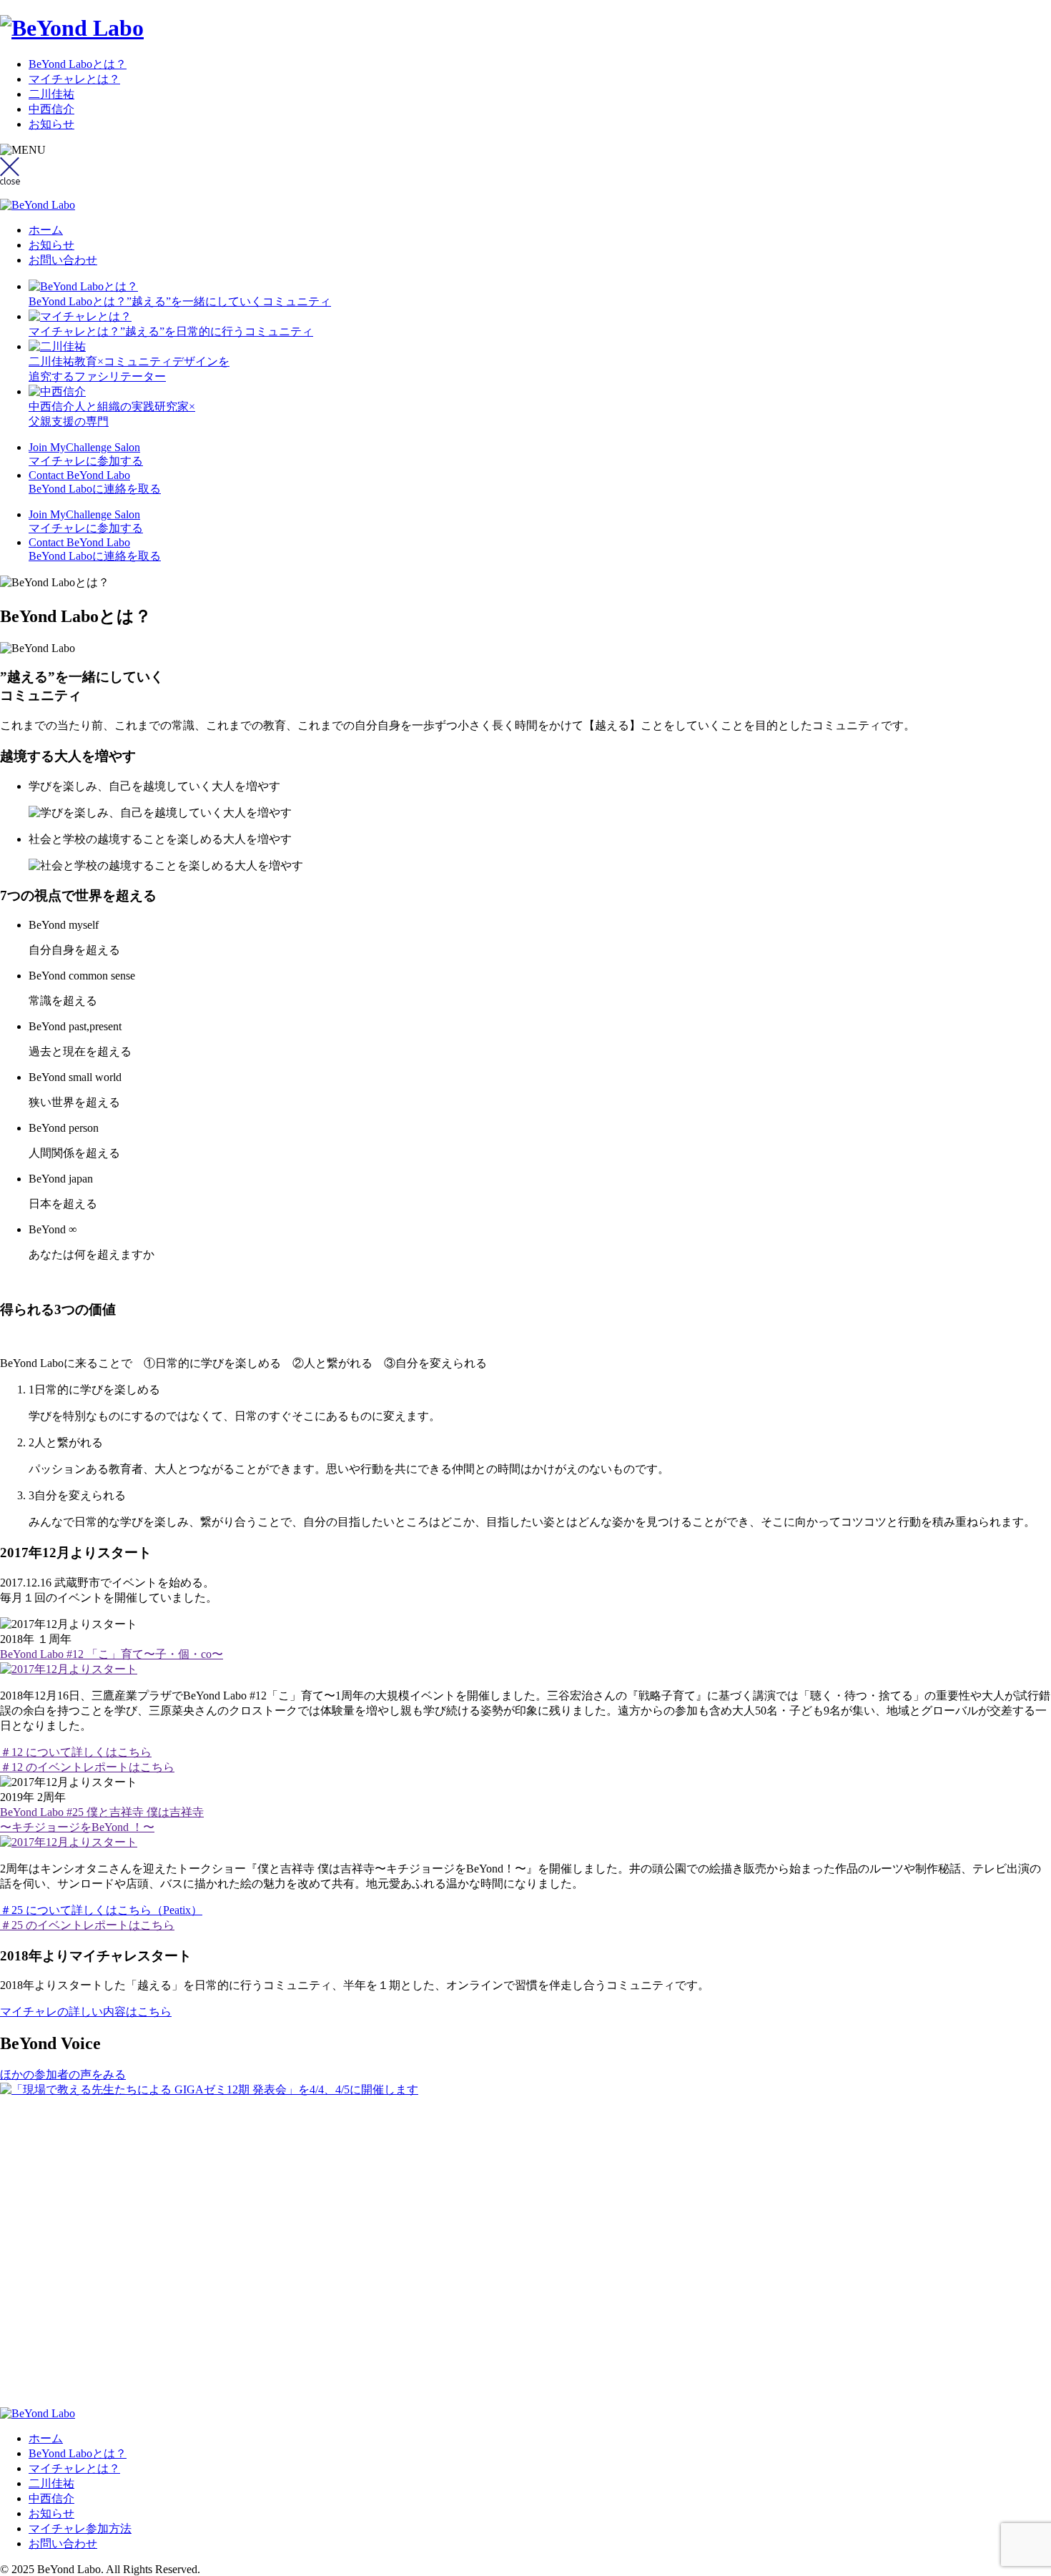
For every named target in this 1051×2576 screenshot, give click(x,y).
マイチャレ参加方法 (80, 2528)
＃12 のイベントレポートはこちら (87, 1767)
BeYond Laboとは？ (78, 64)
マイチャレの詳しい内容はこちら (86, 2012)
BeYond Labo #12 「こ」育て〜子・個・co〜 (112, 1654)
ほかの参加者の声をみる (63, 2074)
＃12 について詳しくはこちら (76, 1752)
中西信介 (51, 109)
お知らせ (51, 124)
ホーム (46, 230)
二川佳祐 (51, 94)
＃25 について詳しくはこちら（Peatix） (101, 1910)
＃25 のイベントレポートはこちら (87, 1925)
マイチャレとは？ (74, 79)
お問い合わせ (63, 260)
